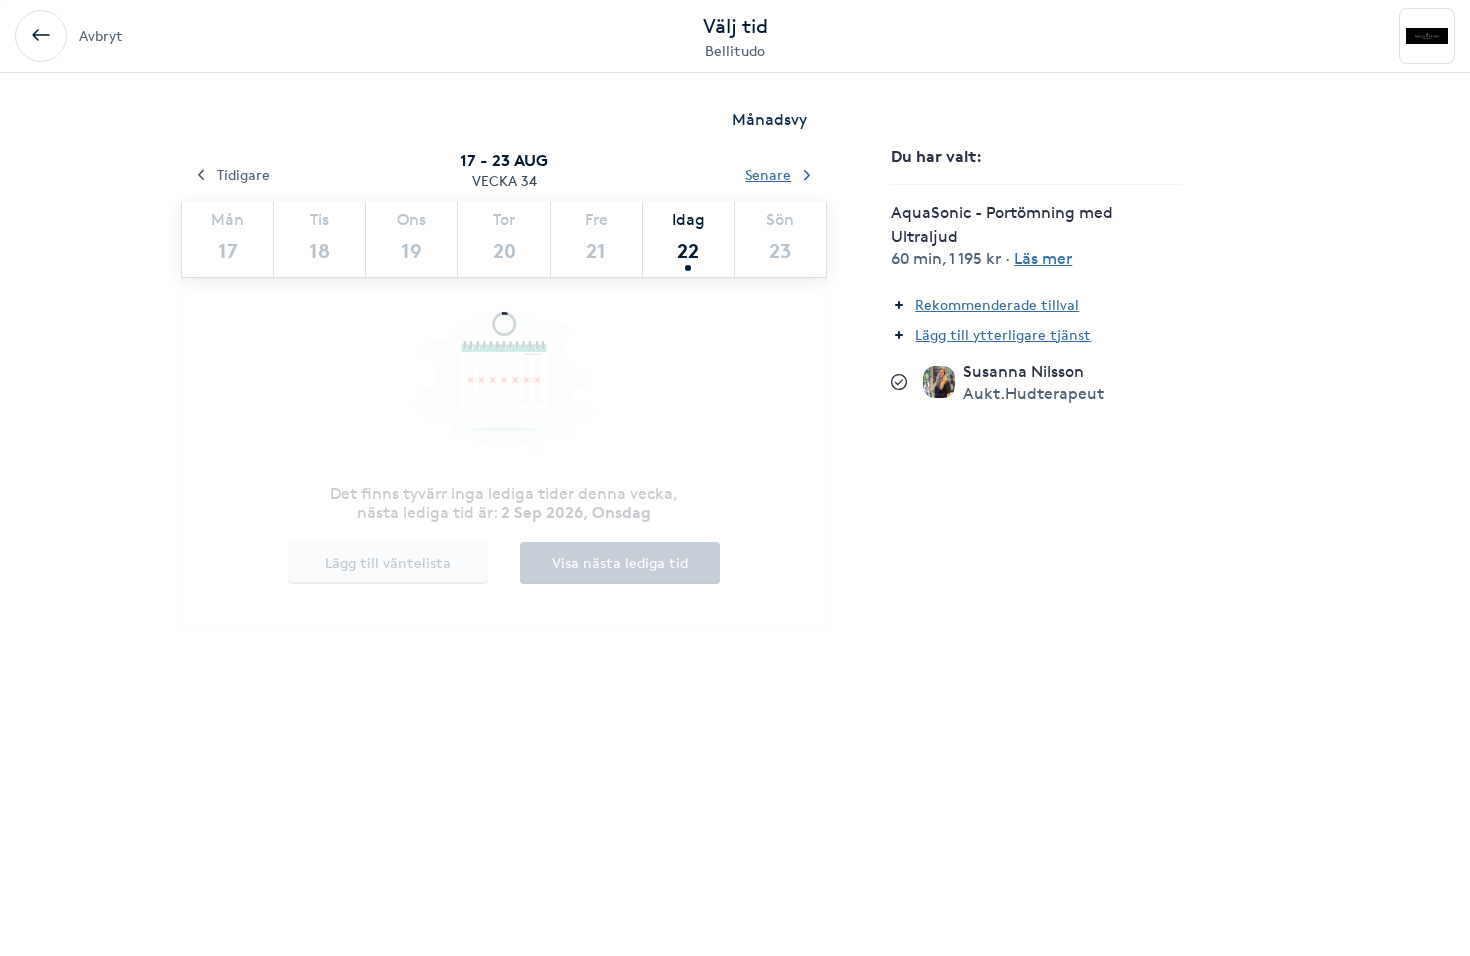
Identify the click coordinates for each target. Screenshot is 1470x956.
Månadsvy (769, 119)
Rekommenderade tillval (997, 304)
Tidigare (243, 174)
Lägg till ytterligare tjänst (1003, 334)
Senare (768, 174)
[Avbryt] (41, 36)
